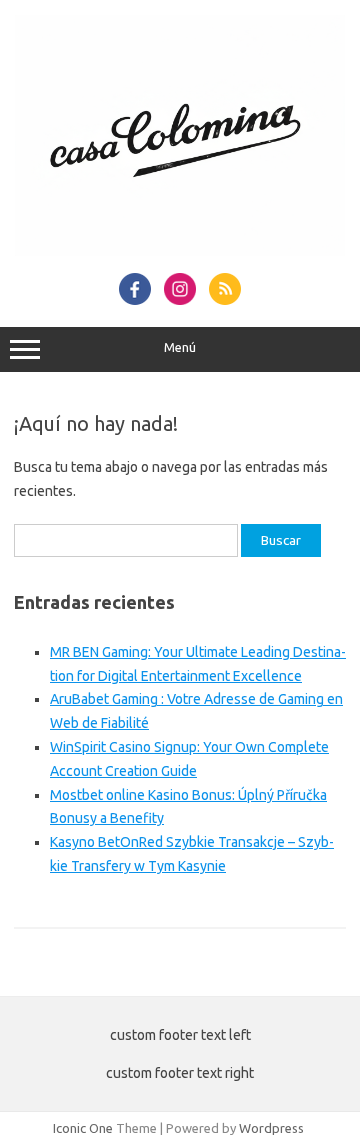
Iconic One (83, 1128)
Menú (180, 347)
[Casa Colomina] (180, 251)
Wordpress (271, 1128)
